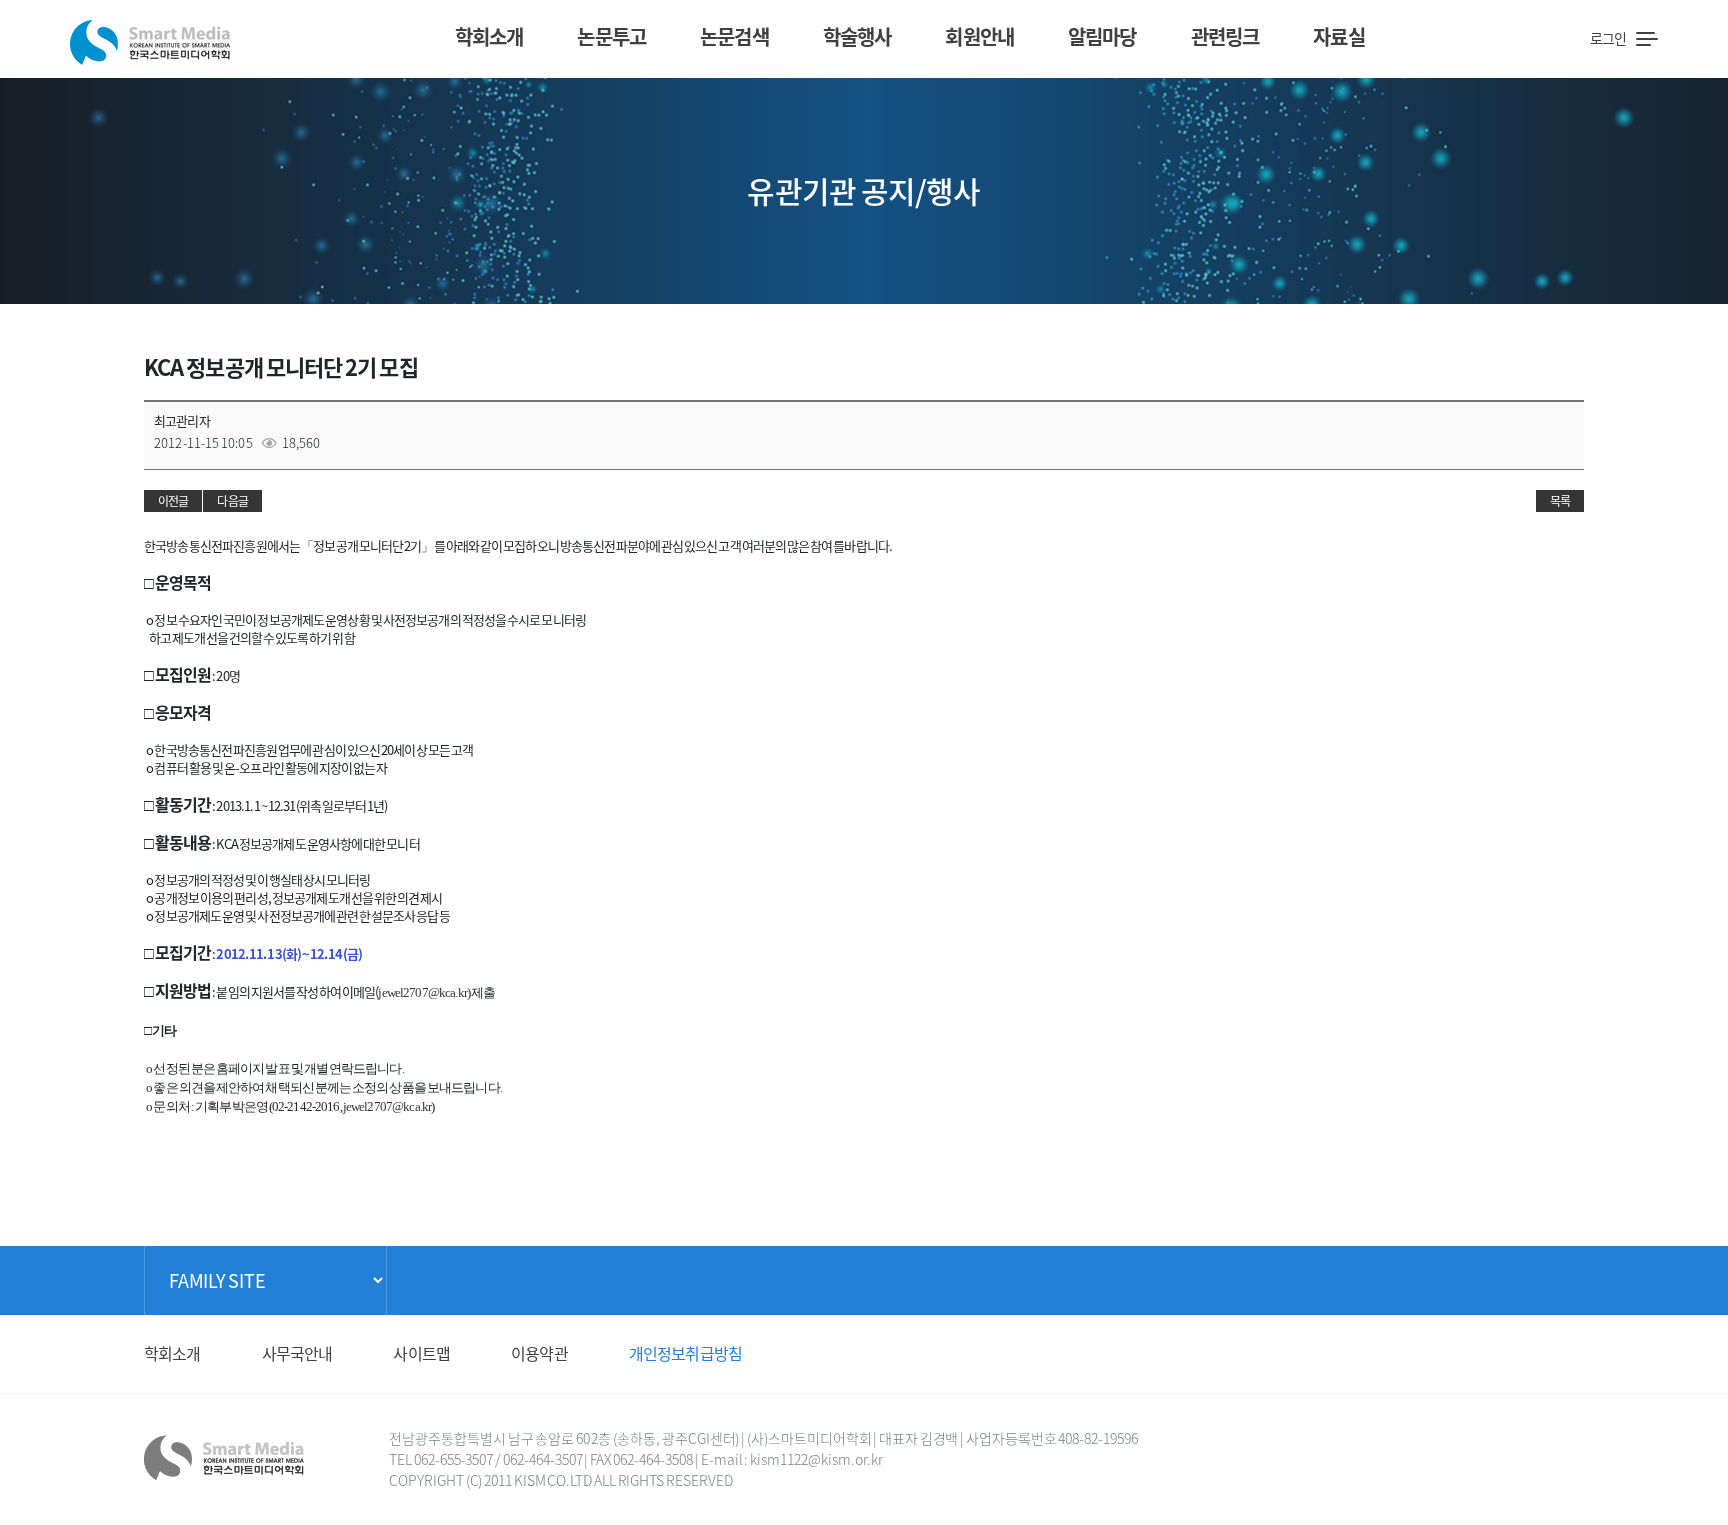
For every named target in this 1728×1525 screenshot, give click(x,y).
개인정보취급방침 (685, 1353)
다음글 (232, 501)
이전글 (173, 501)
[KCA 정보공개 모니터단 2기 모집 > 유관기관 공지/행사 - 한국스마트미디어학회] (150, 36)
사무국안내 (297, 1353)
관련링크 (1225, 36)
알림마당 (1102, 36)
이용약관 (539, 1353)
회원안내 (979, 36)
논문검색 (734, 36)
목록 (1560, 501)
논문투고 (611, 36)
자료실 (1338, 36)
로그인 (1608, 38)
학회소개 (489, 36)
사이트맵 (421, 1353)
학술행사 (857, 36)
